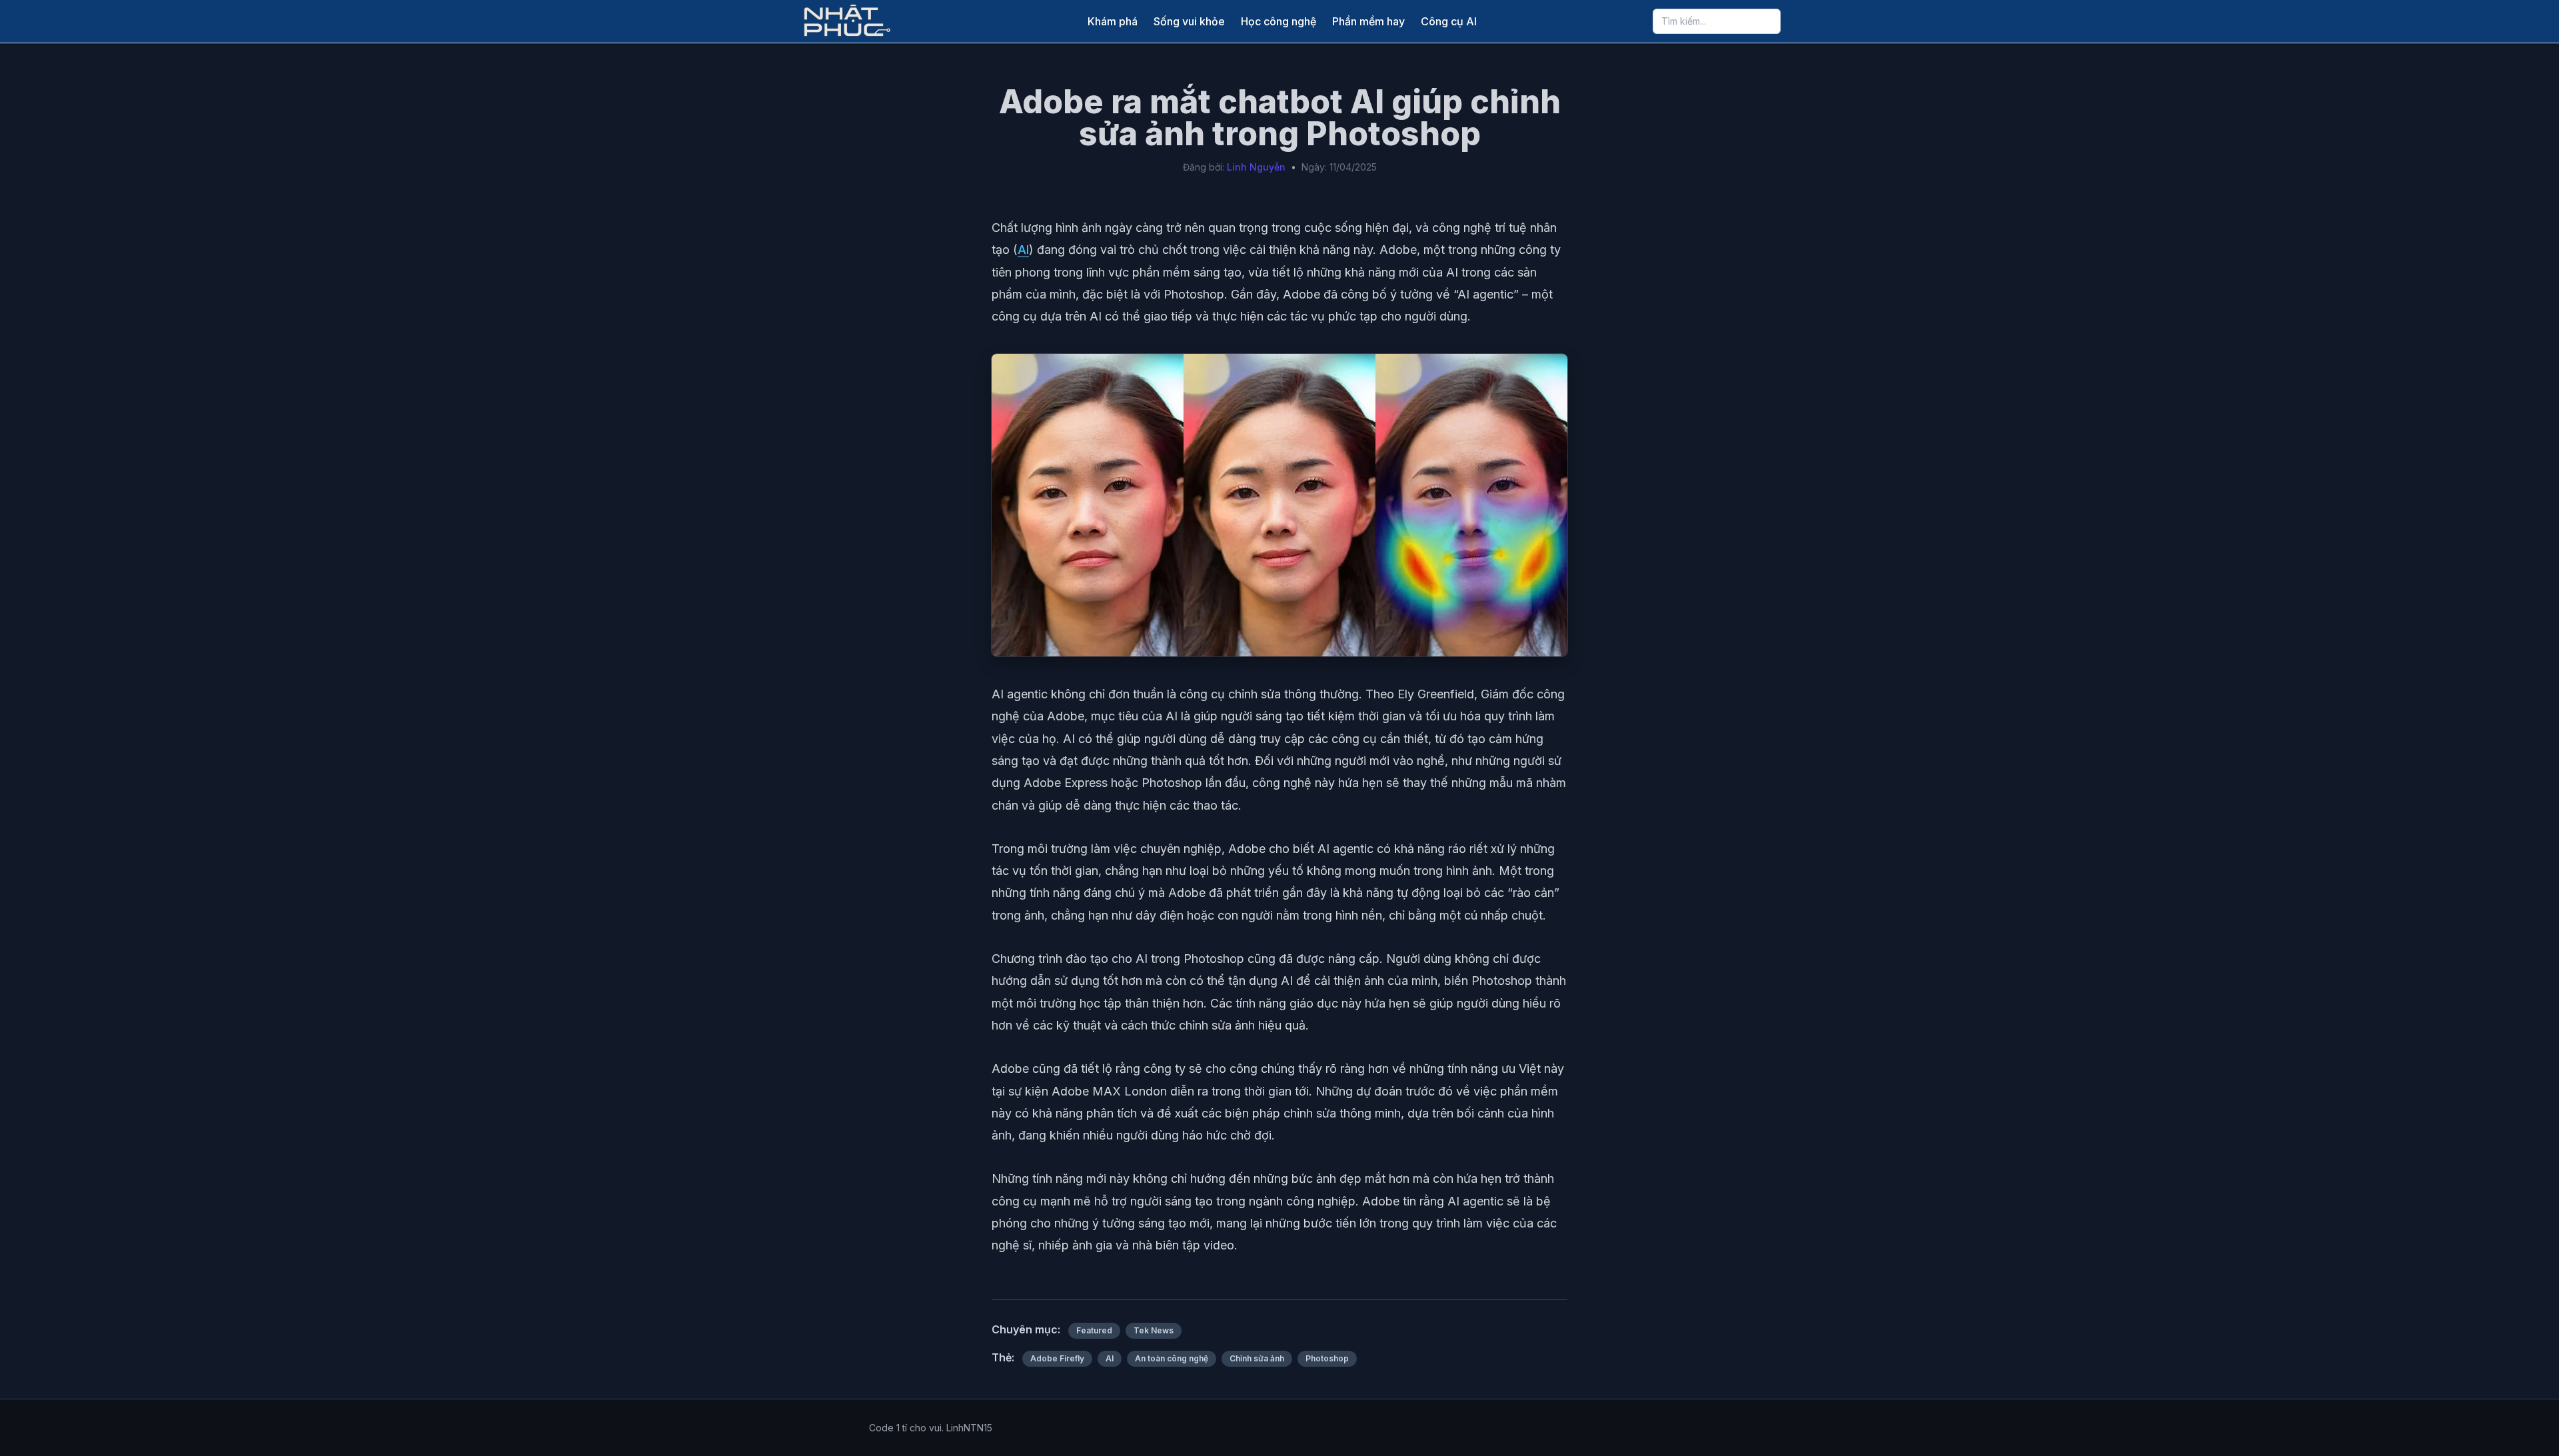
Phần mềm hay (1368, 21)
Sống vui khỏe (1189, 21)
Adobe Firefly (1057, 1358)
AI (1023, 250)
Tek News (1154, 1330)
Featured (1094, 1330)
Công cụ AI (1449, 21)
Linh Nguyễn (1256, 167)
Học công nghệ (1279, 21)
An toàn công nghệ (1172, 1358)
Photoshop (1327, 1358)
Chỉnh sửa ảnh (1257, 1358)
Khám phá (1113, 21)
